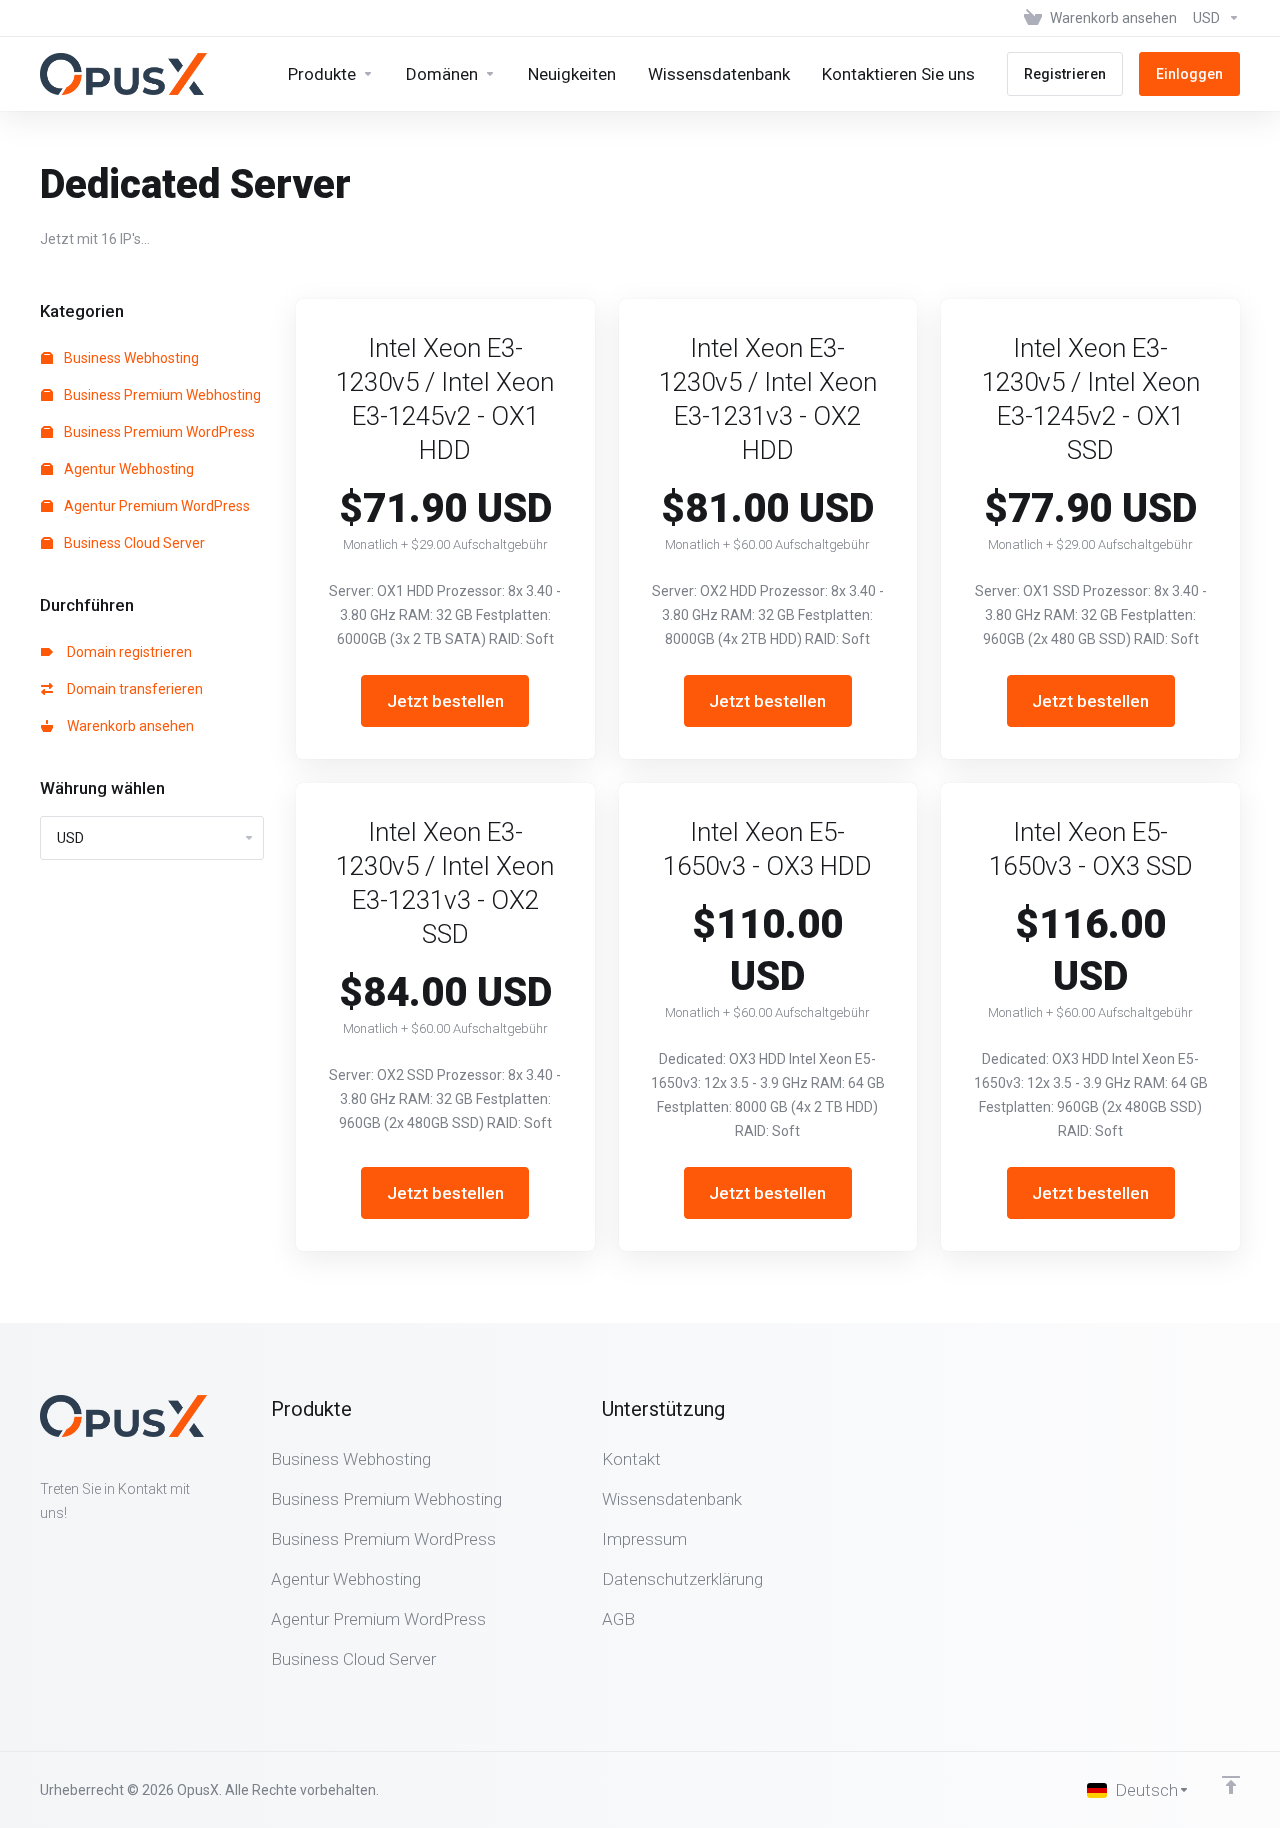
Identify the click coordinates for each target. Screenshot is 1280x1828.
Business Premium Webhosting (161, 395)
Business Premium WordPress (158, 432)
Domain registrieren (126, 652)
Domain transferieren (132, 689)
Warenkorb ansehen (127, 726)
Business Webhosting (130, 358)
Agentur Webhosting (127, 469)
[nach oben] (1231, 1785)
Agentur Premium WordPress (155, 506)
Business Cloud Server (133, 543)
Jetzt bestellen (445, 701)
